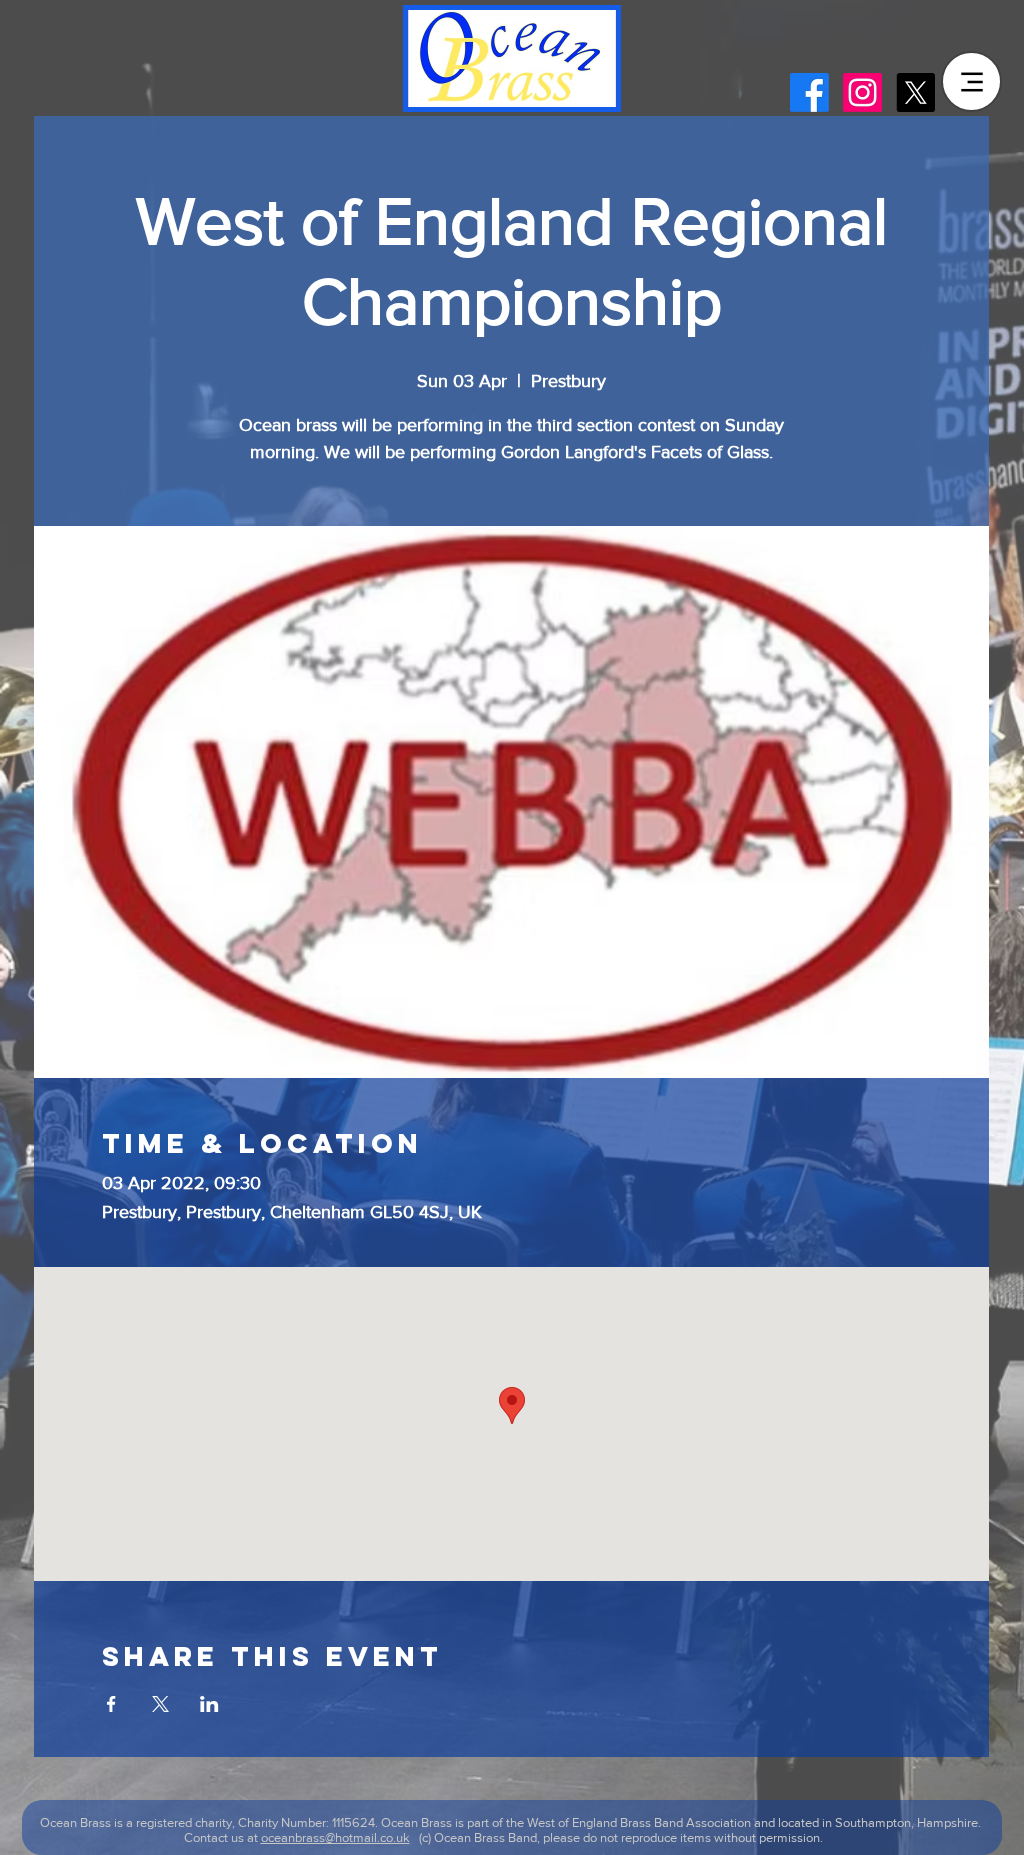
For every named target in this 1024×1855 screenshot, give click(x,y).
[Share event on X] (160, 1704)
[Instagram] (862, 92)
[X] (915, 92)
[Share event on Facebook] (111, 1704)
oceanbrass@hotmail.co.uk (335, 1837)
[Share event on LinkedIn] (209, 1704)
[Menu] (971, 81)
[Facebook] (809, 92)
